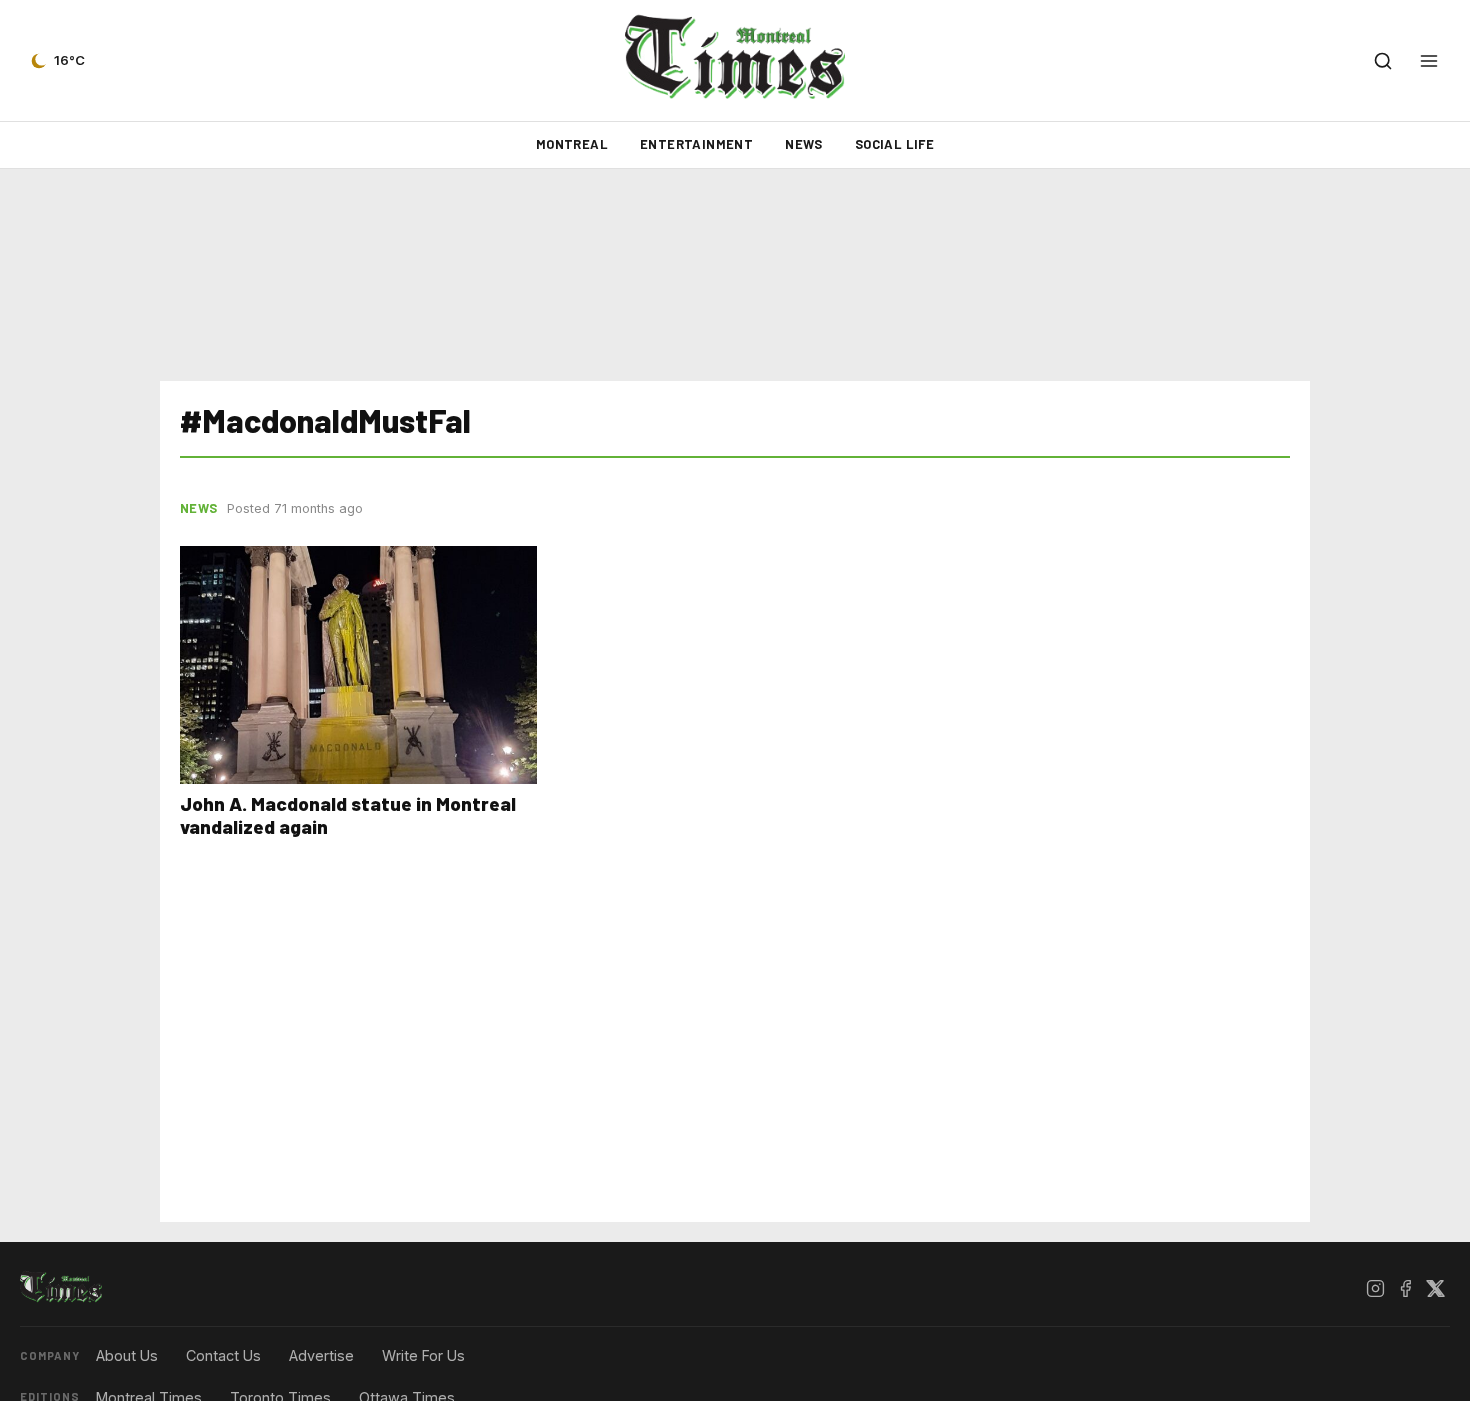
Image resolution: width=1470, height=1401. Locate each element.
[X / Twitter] (1435, 1288)
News (804, 144)
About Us (127, 1355)
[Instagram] (1375, 1288)
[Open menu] (1429, 61)
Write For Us (423, 1355)
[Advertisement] (735, 275)
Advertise (321, 1355)
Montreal (572, 144)
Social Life (894, 144)
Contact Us (223, 1355)
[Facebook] (1405, 1288)
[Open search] (1383, 61)
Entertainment (696, 144)
